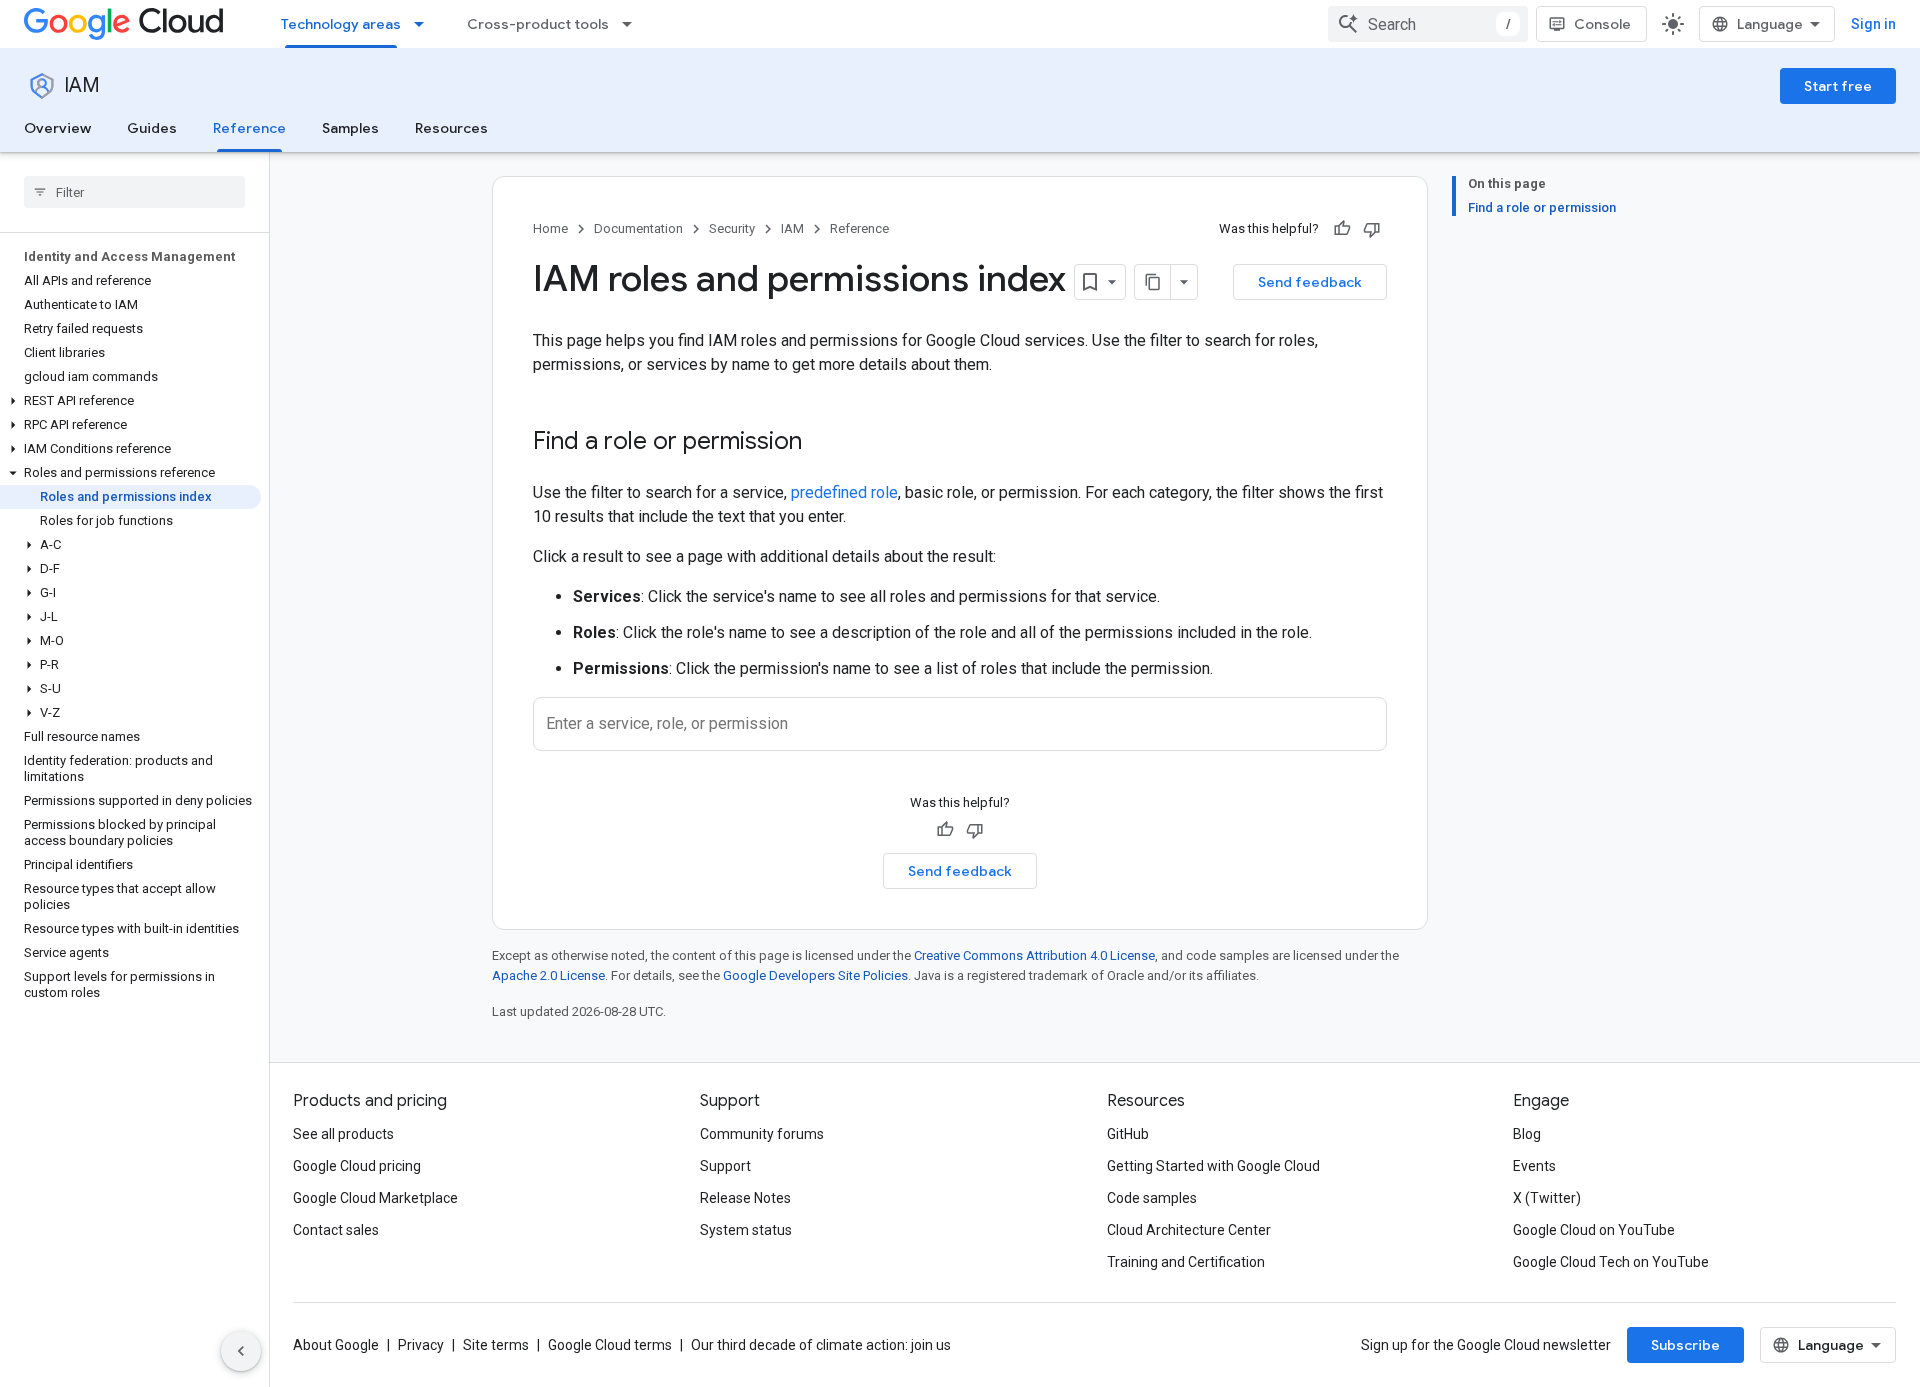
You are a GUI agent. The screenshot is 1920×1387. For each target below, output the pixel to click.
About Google (336, 1345)
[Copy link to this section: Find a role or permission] (822, 443)
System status (746, 1230)
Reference (249, 128)
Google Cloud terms (610, 1345)
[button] (130, 401)
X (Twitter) (1547, 1198)
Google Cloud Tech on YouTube (1611, 1262)
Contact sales (336, 1230)
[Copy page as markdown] (1153, 282)
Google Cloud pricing (357, 1166)
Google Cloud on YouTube (1594, 1230)
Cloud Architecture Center (1189, 1230)
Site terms (496, 1345)
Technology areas (341, 24)
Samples (350, 128)
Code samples (1152, 1198)
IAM (82, 85)
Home (550, 228)
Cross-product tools (538, 24)
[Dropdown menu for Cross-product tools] (633, 24)
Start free (1838, 86)
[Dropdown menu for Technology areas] (425, 24)
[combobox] (1428, 24)
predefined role (844, 492)
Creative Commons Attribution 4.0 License (1034, 955)
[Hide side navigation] (241, 1351)
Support (725, 1166)
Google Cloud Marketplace (375, 1198)
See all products (343, 1134)
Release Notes (745, 1198)
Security (732, 228)
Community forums (762, 1134)
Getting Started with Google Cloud (1213, 1166)
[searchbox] (134, 192)
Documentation (638, 228)
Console (1602, 24)
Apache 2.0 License (548, 975)
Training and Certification (1186, 1262)
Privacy (421, 1345)
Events (1534, 1166)
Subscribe (1685, 1345)
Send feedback (1310, 282)
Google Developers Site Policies (815, 975)
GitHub (1128, 1134)
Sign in (1873, 24)
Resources (451, 128)
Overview (57, 128)
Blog (1527, 1134)
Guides (152, 128)
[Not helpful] (1372, 229)
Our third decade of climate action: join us (821, 1345)
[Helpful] (1342, 229)
